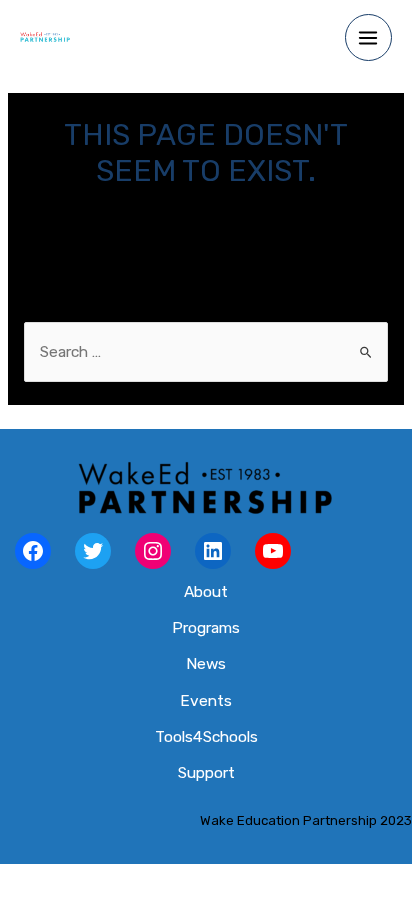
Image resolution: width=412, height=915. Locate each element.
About (206, 592)
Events (206, 701)
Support (206, 773)
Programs (206, 628)
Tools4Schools (206, 737)
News (206, 664)
